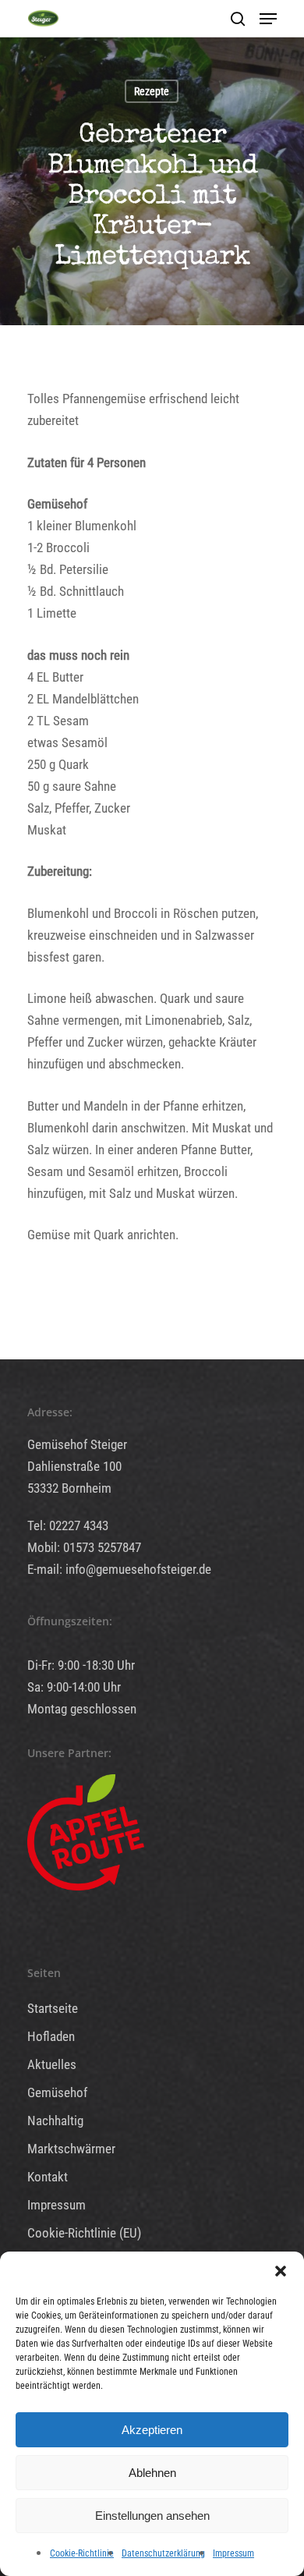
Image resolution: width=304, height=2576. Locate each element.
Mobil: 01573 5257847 (84, 1547)
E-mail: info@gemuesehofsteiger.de (119, 1569)
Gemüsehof (57, 2092)
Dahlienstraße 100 (74, 1466)
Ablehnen (152, 2473)
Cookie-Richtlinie (82, 2553)
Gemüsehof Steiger (77, 1444)
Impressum (233, 2553)
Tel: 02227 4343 (68, 1525)
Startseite (53, 2008)
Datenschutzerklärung (163, 2553)
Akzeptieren (152, 2430)
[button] (281, 2271)
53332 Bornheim (69, 1488)
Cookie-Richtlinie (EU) (84, 2233)
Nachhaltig (55, 2121)
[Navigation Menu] (268, 19)
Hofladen (51, 2036)
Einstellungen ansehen (152, 2516)
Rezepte (152, 91)
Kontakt (48, 2177)
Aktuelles (52, 2064)
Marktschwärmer (71, 2149)
